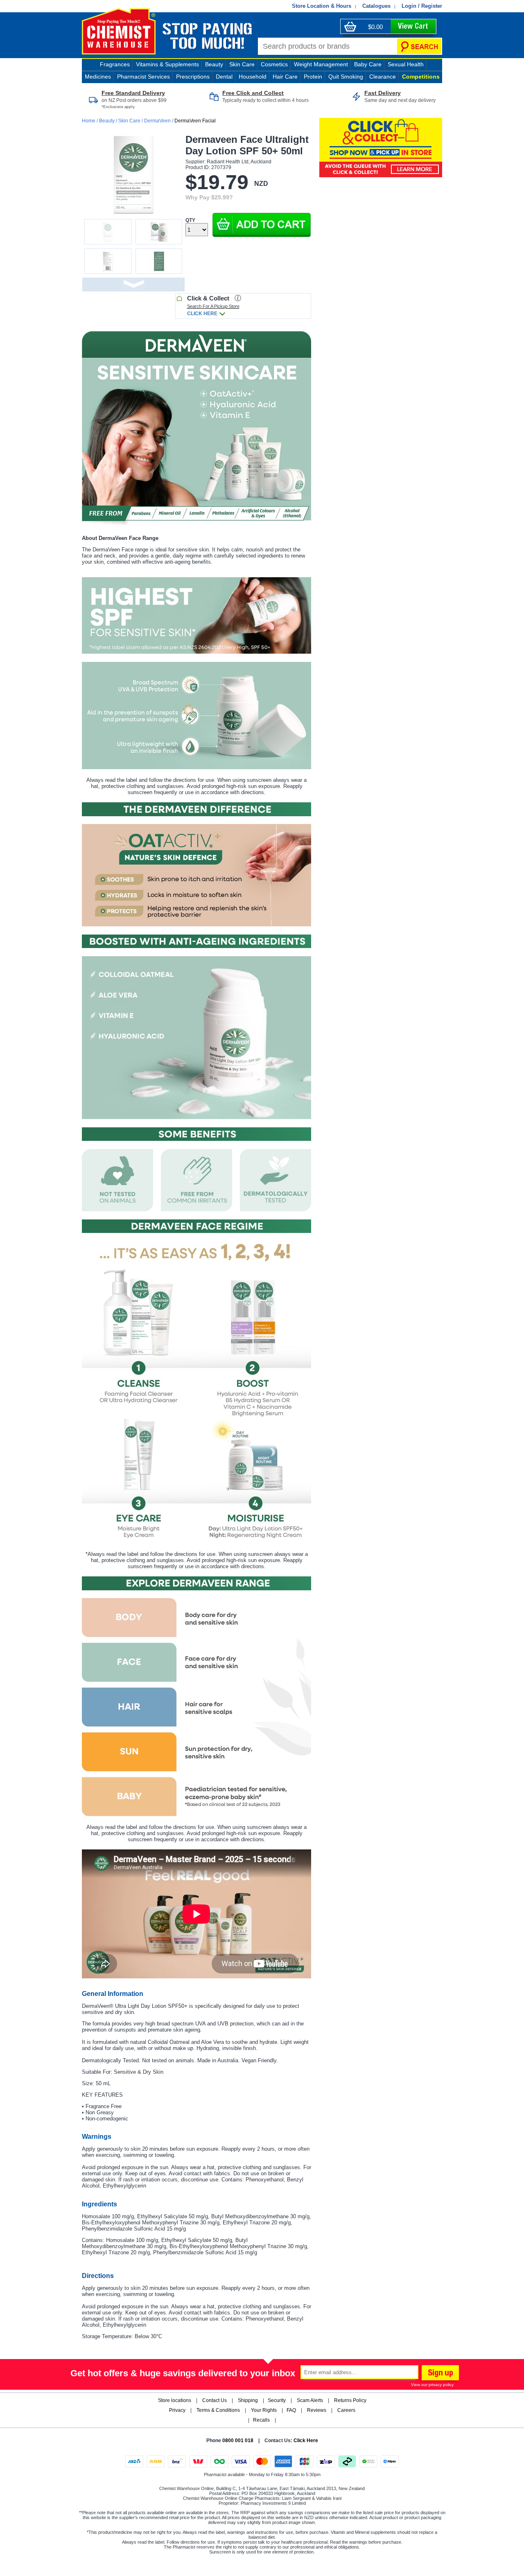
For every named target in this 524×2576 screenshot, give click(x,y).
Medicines (98, 77)
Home (89, 121)
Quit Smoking (346, 77)
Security (277, 2400)
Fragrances (115, 64)
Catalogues (376, 6)
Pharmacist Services (143, 77)
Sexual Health (406, 64)
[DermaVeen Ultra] (196, 428)
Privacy (177, 2410)
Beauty (214, 64)
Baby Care (368, 64)
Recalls (261, 2420)
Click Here (306, 2441)
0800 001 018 (238, 2441)
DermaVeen (157, 121)
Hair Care (285, 77)
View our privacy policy (432, 2385)
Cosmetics (274, 64)
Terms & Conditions (218, 2410)
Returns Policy (350, 2400)
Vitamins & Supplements (167, 64)
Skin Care (129, 121)
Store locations (175, 2400)
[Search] (419, 46)
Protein (313, 77)
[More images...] (133, 284)
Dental (224, 77)
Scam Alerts (310, 2400)
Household (253, 77)
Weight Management (321, 64)
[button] (262, 225)
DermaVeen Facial (195, 121)
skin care (242, 64)
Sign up (439, 2374)
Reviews (317, 2410)
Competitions (421, 77)
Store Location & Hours (322, 6)
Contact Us (215, 2400)
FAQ (291, 2410)
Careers (346, 2410)
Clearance (383, 77)
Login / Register (422, 6)
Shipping (248, 2400)
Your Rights (264, 2410)
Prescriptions (193, 77)
